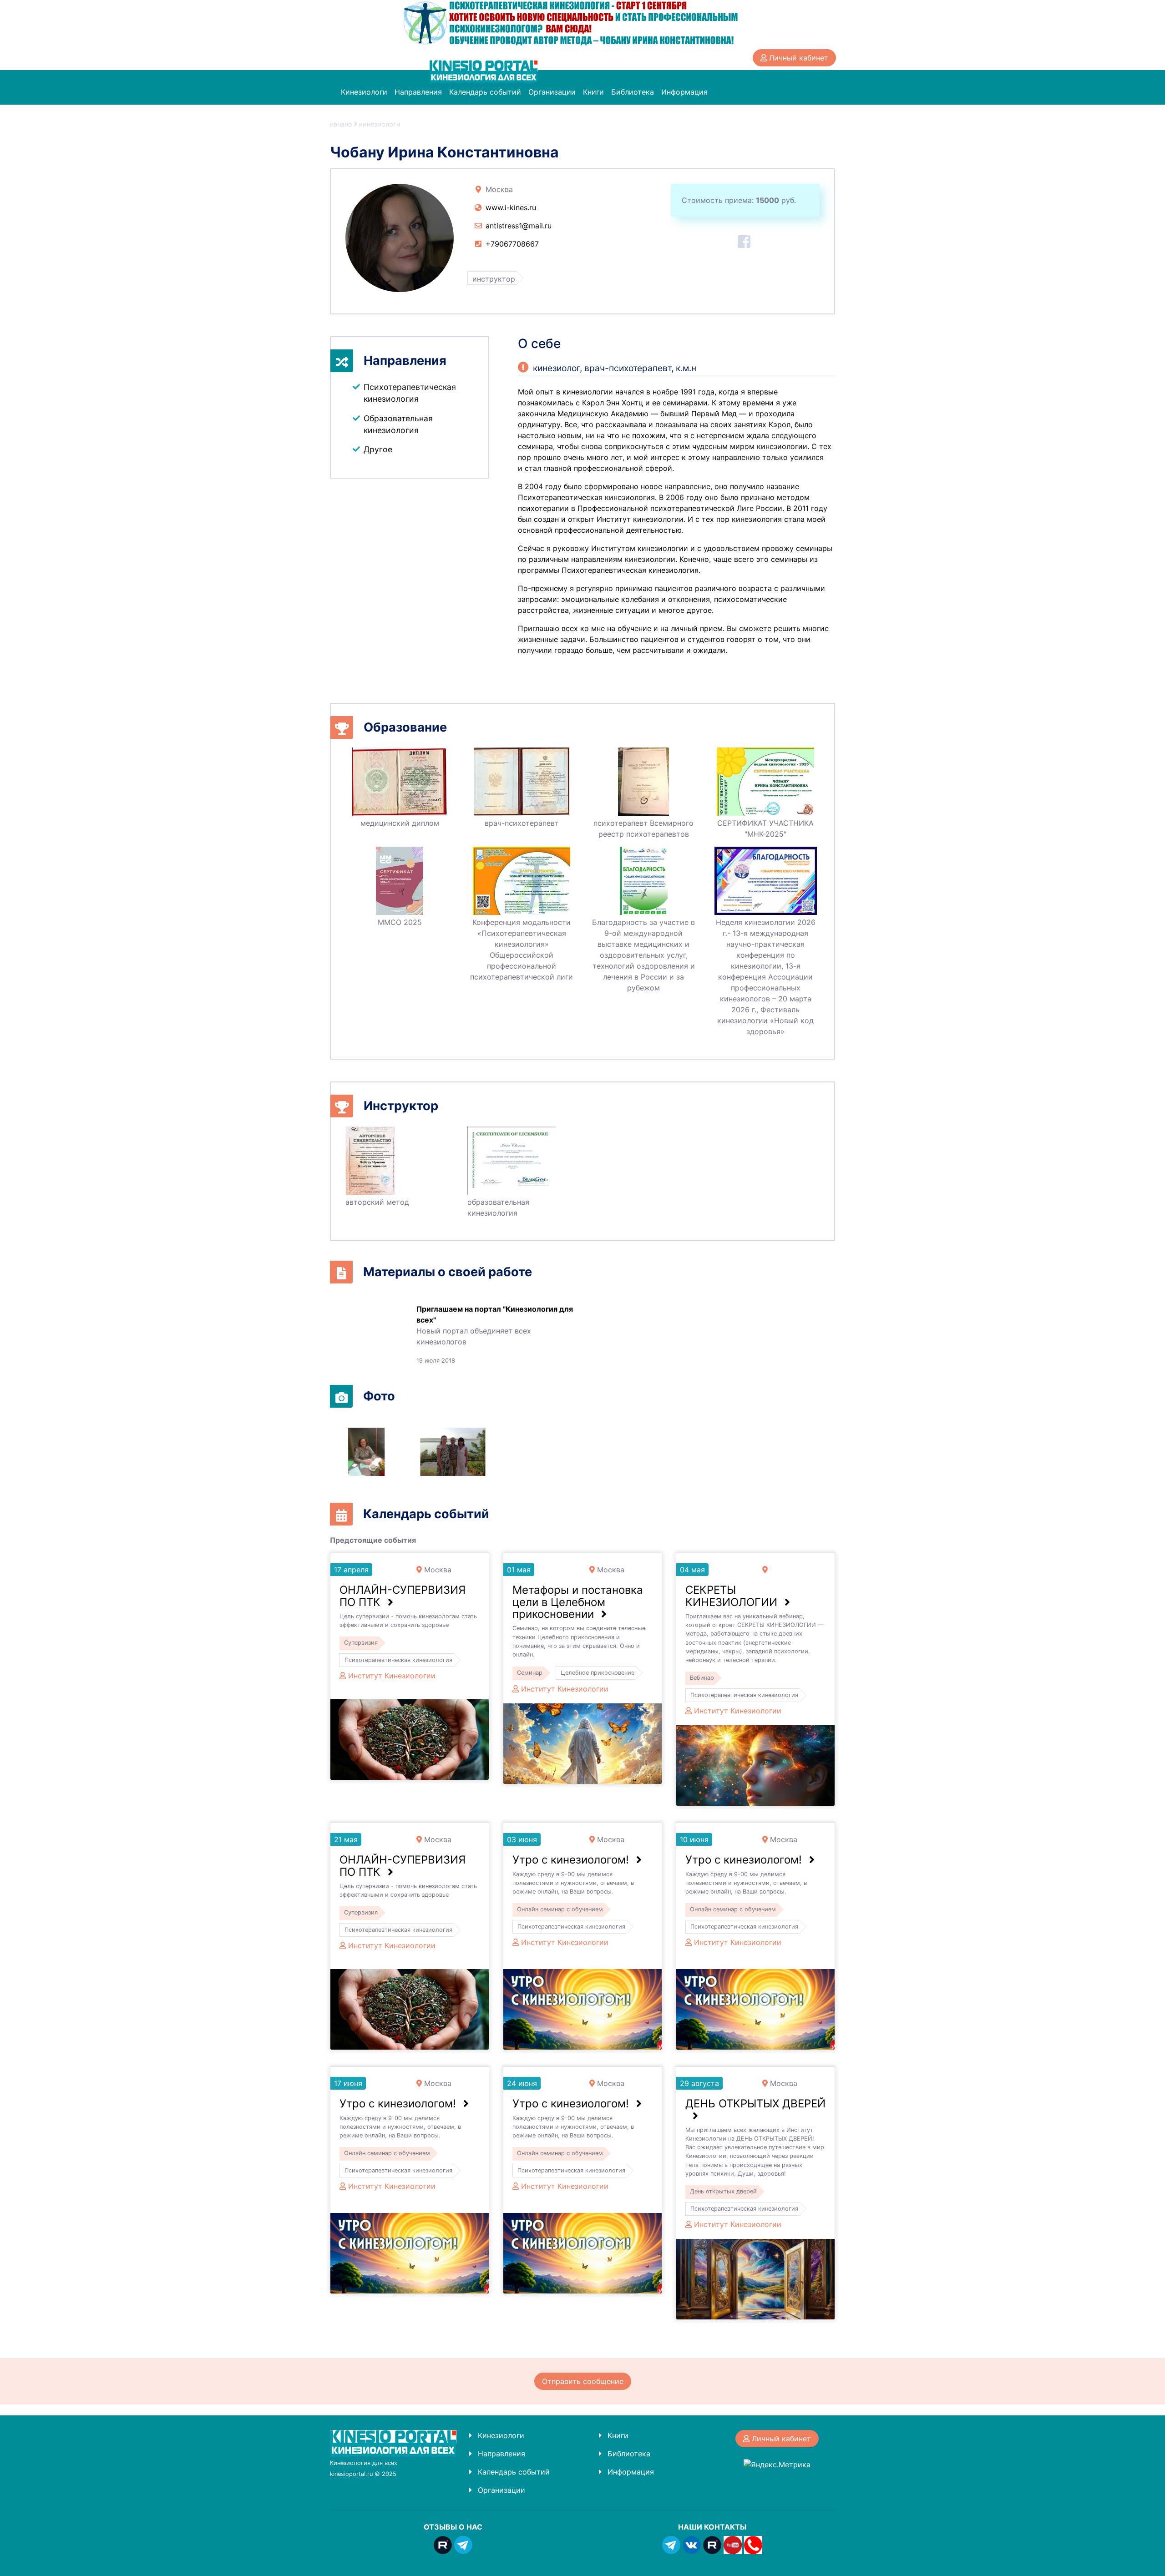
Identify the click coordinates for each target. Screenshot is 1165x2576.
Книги (593, 92)
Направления (418, 92)
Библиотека (633, 92)
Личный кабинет (798, 58)
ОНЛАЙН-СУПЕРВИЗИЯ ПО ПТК (403, 1596)
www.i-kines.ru (511, 207)
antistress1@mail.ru (519, 226)
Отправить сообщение (583, 2381)
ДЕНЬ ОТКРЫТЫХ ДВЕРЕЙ (755, 2104)
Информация (684, 92)
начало (341, 124)
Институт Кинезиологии (392, 1676)
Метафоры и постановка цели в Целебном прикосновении (578, 1602)
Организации (552, 92)
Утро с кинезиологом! (571, 1860)
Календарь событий (485, 92)
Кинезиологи (364, 92)
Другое (378, 449)
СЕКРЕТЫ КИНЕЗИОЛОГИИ (731, 1596)
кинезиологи (380, 124)
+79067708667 (512, 244)
